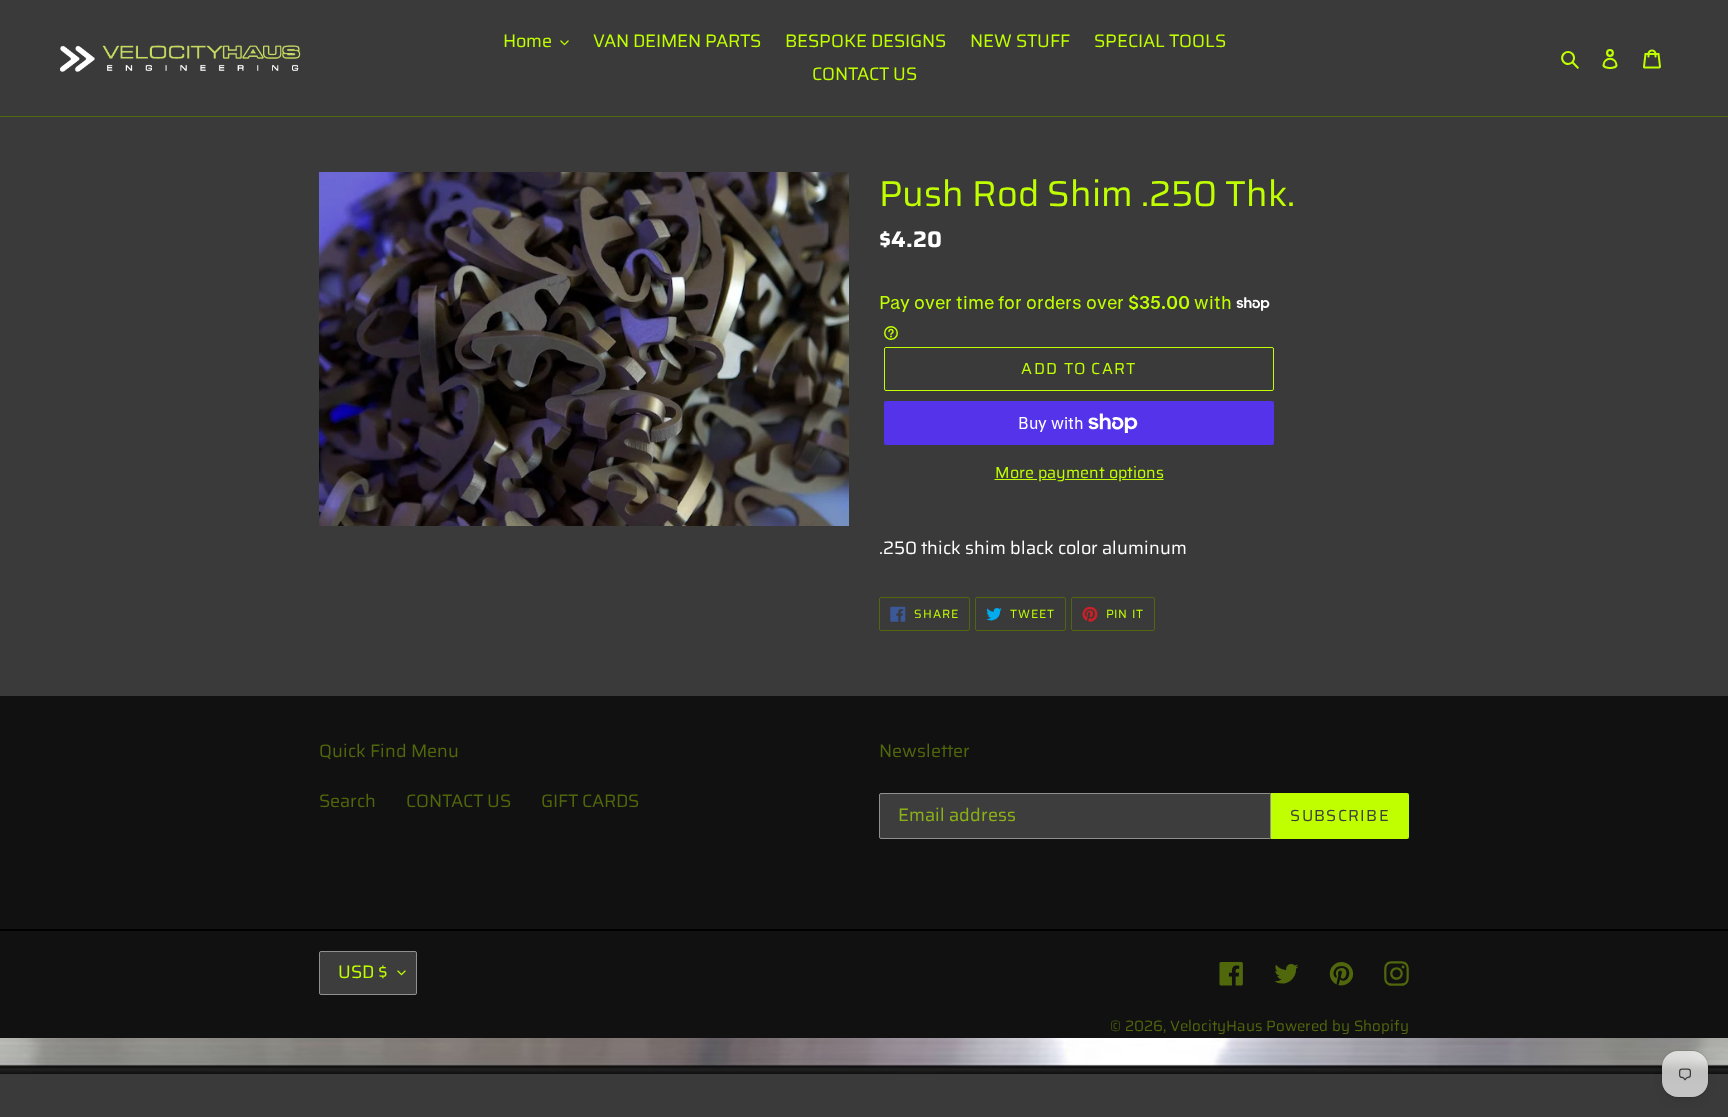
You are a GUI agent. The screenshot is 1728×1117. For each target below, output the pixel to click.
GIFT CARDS (590, 801)
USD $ (363, 972)
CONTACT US (458, 801)
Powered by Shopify (1337, 1026)
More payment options (1079, 473)
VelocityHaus (1216, 1026)
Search (347, 801)
